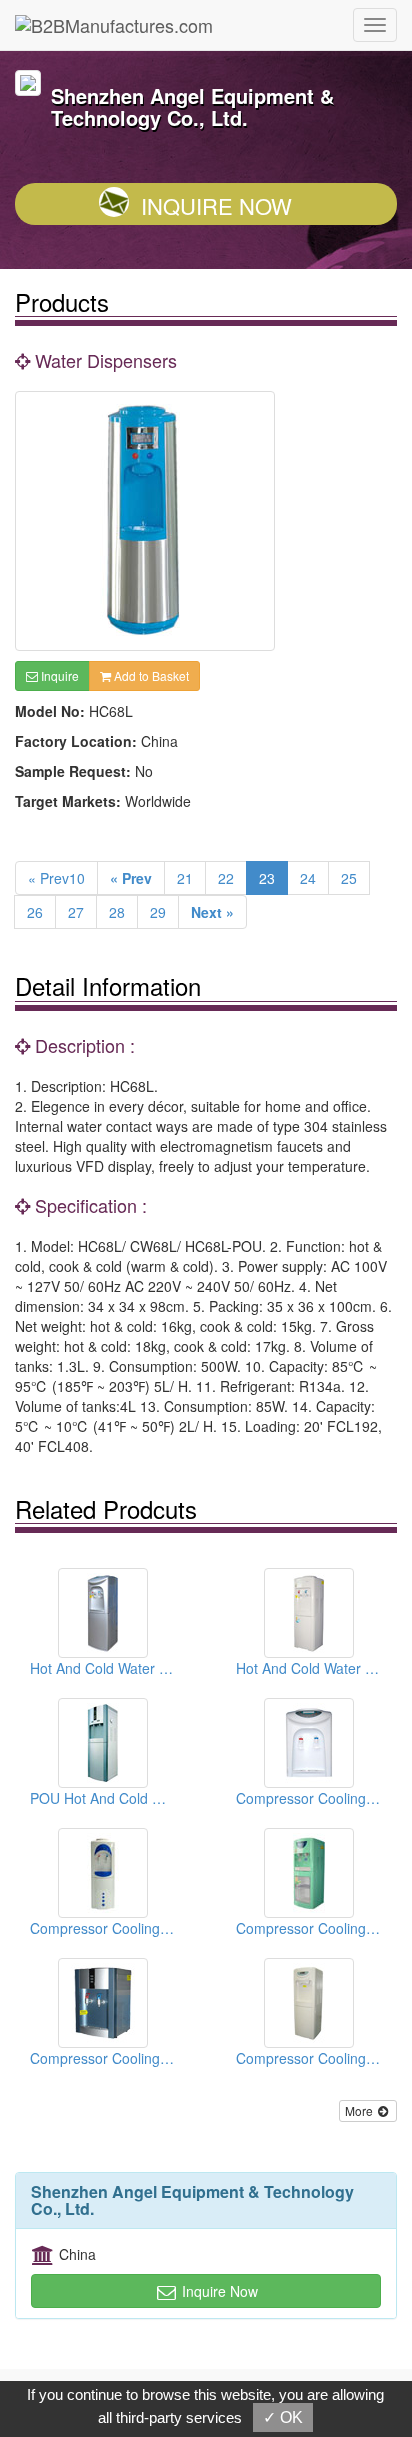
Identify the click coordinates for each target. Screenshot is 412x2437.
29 (158, 912)
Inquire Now (216, 205)
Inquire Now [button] (218, 2291)
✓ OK (283, 2417)
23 (267, 878)
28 (117, 912)
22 (226, 878)
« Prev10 (56, 878)
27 (76, 912)
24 (308, 878)
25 (349, 878)
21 (185, 878)
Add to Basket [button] (150, 675)
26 (35, 912)
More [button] (360, 2110)
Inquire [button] (58, 675)
